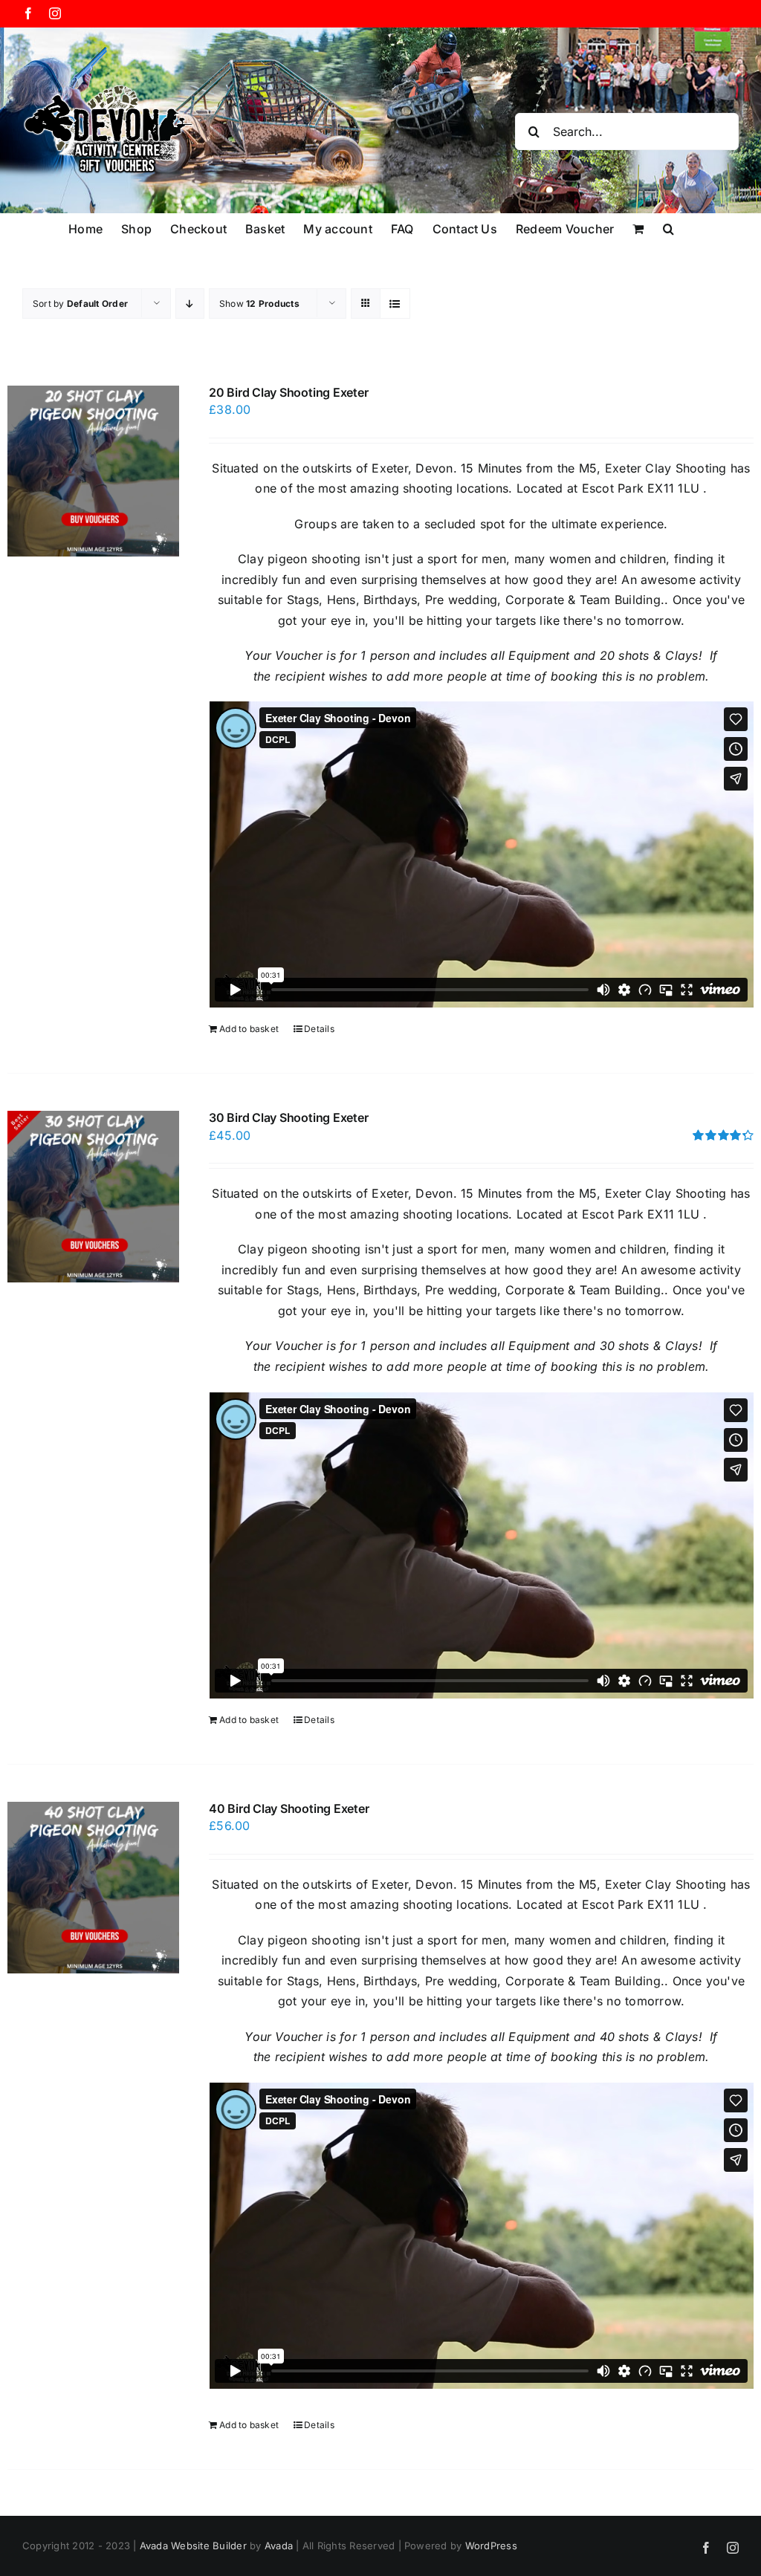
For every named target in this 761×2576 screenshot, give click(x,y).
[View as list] (395, 304)
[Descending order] (190, 304)
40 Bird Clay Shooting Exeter (289, 1808)
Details (319, 1029)
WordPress (491, 2546)
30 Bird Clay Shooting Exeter (288, 1117)
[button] (668, 228)
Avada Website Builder (193, 2546)
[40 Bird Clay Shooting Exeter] (93, 1888)
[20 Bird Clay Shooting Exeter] (93, 471)
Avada (279, 2546)
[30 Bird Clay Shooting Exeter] (93, 1197)
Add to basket (249, 1029)
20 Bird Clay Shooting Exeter (288, 392)
